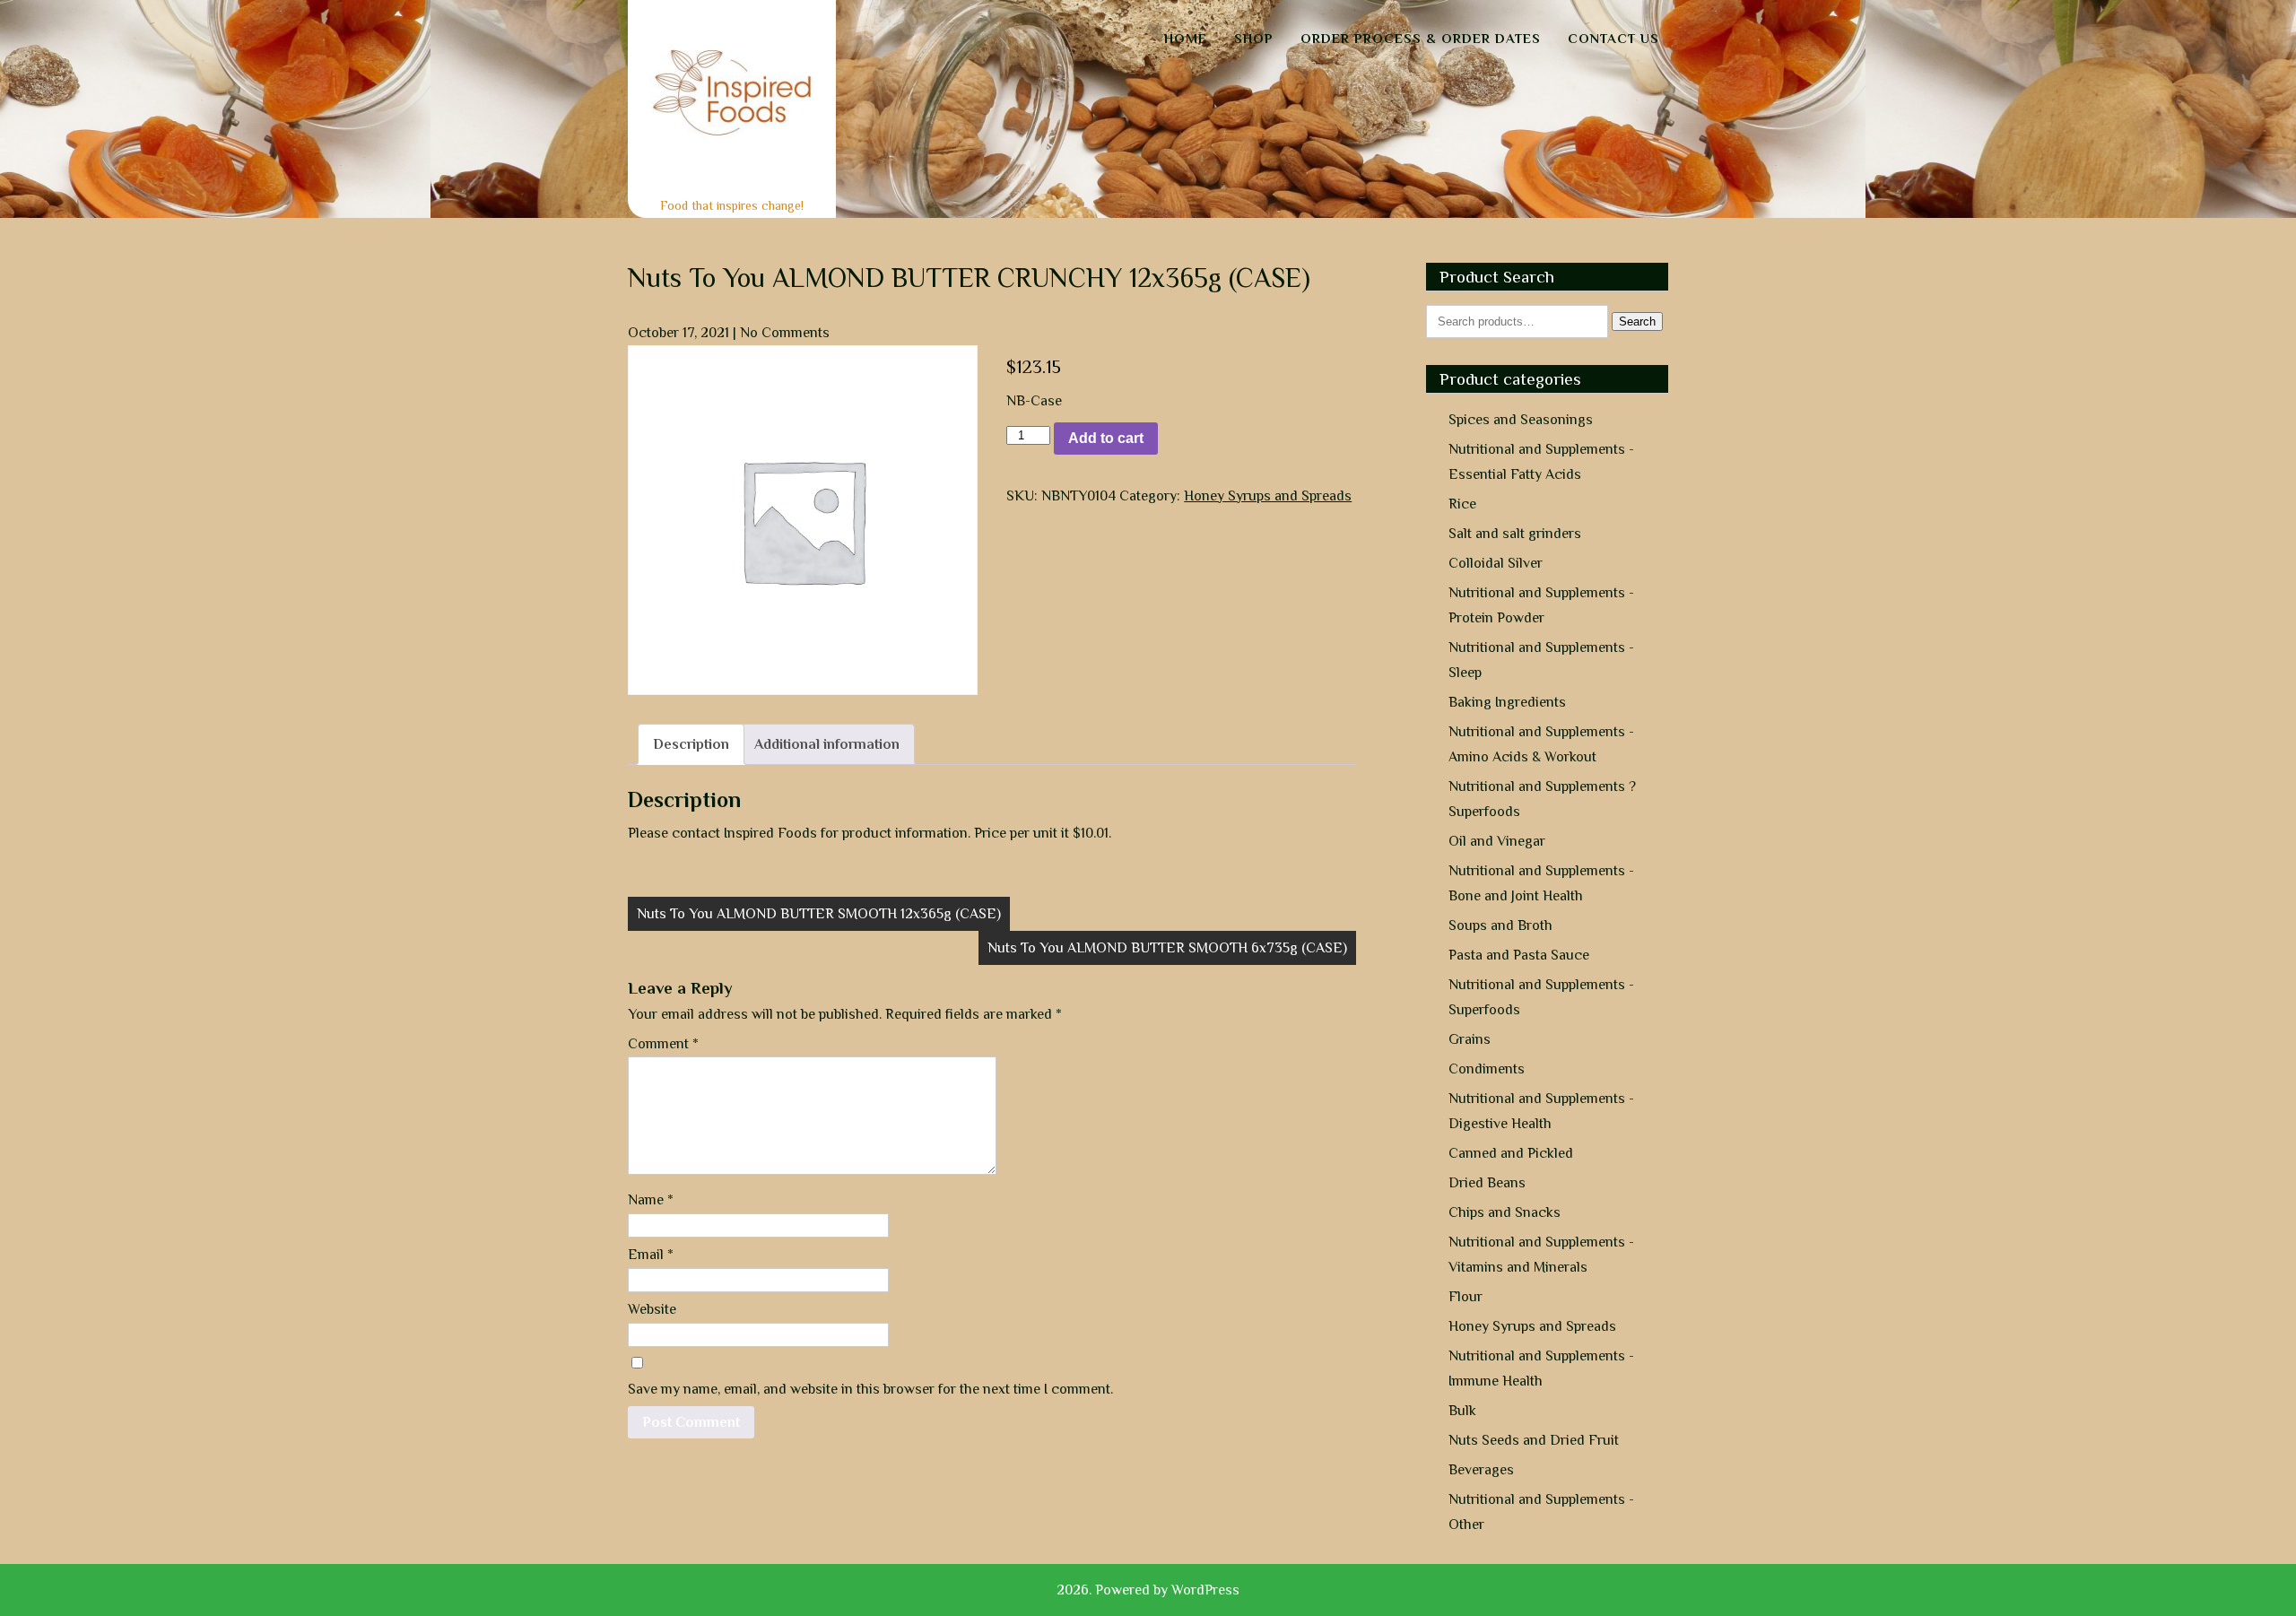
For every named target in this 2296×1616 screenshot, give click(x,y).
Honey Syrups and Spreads (1268, 496)
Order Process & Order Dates (1421, 38)
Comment (663, 1044)
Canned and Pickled (1511, 1153)
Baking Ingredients (1507, 702)
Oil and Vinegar (1497, 841)
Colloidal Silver (1496, 563)
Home (1186, 38)
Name (651, 1200)
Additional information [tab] (827, 744)
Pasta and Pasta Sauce (1519, 955)
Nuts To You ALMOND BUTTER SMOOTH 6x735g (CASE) (1167, 948)
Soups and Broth (1500, 925)
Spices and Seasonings (1521, 420)
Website (652, 1309)
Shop (1254, 38)
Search (1637, 321)
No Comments (785, 333)
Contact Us (1613, 38)
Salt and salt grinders (1515, 534)
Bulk (1462, 1411)
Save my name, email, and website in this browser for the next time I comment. (870, 1389)
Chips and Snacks (1505, 1212)
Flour (1465, 1297)
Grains (1470, 1039)
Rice (1462, 504)
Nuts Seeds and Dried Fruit (1534, 1440)
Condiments (1487, 1069)
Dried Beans (1487, 1183)
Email (651, 1255)
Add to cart (1106, 438)
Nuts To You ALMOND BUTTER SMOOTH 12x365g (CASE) (819, 914)
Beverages (1481, 1470)
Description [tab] (691, 744)
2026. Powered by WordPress (1148, 1590)
